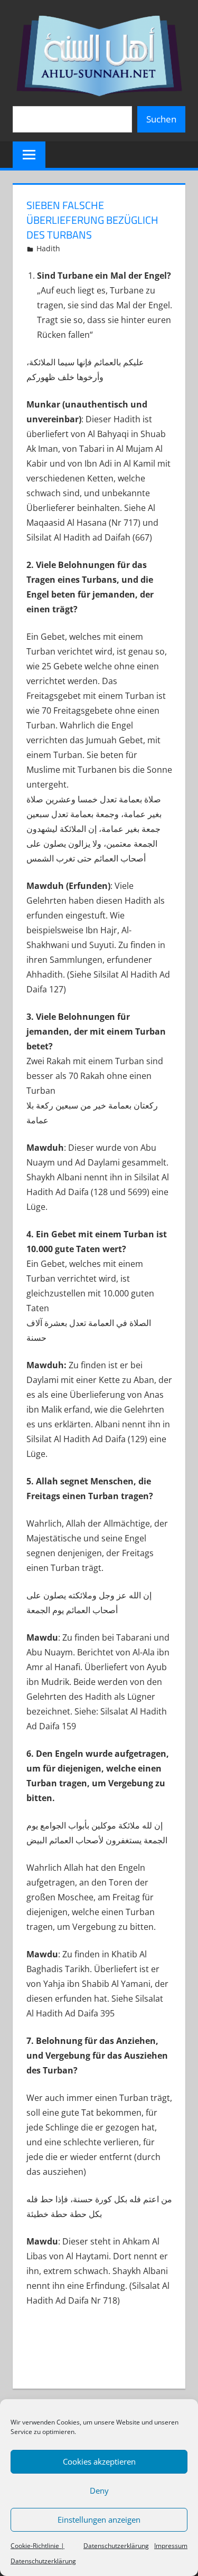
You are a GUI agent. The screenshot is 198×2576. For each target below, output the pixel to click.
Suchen (161, 119)
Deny (99, 2490)
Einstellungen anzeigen (99, 2520)
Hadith (48, 248)
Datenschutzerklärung (116, 2546)
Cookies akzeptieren (99, 2461)
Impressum (171, 2546)
